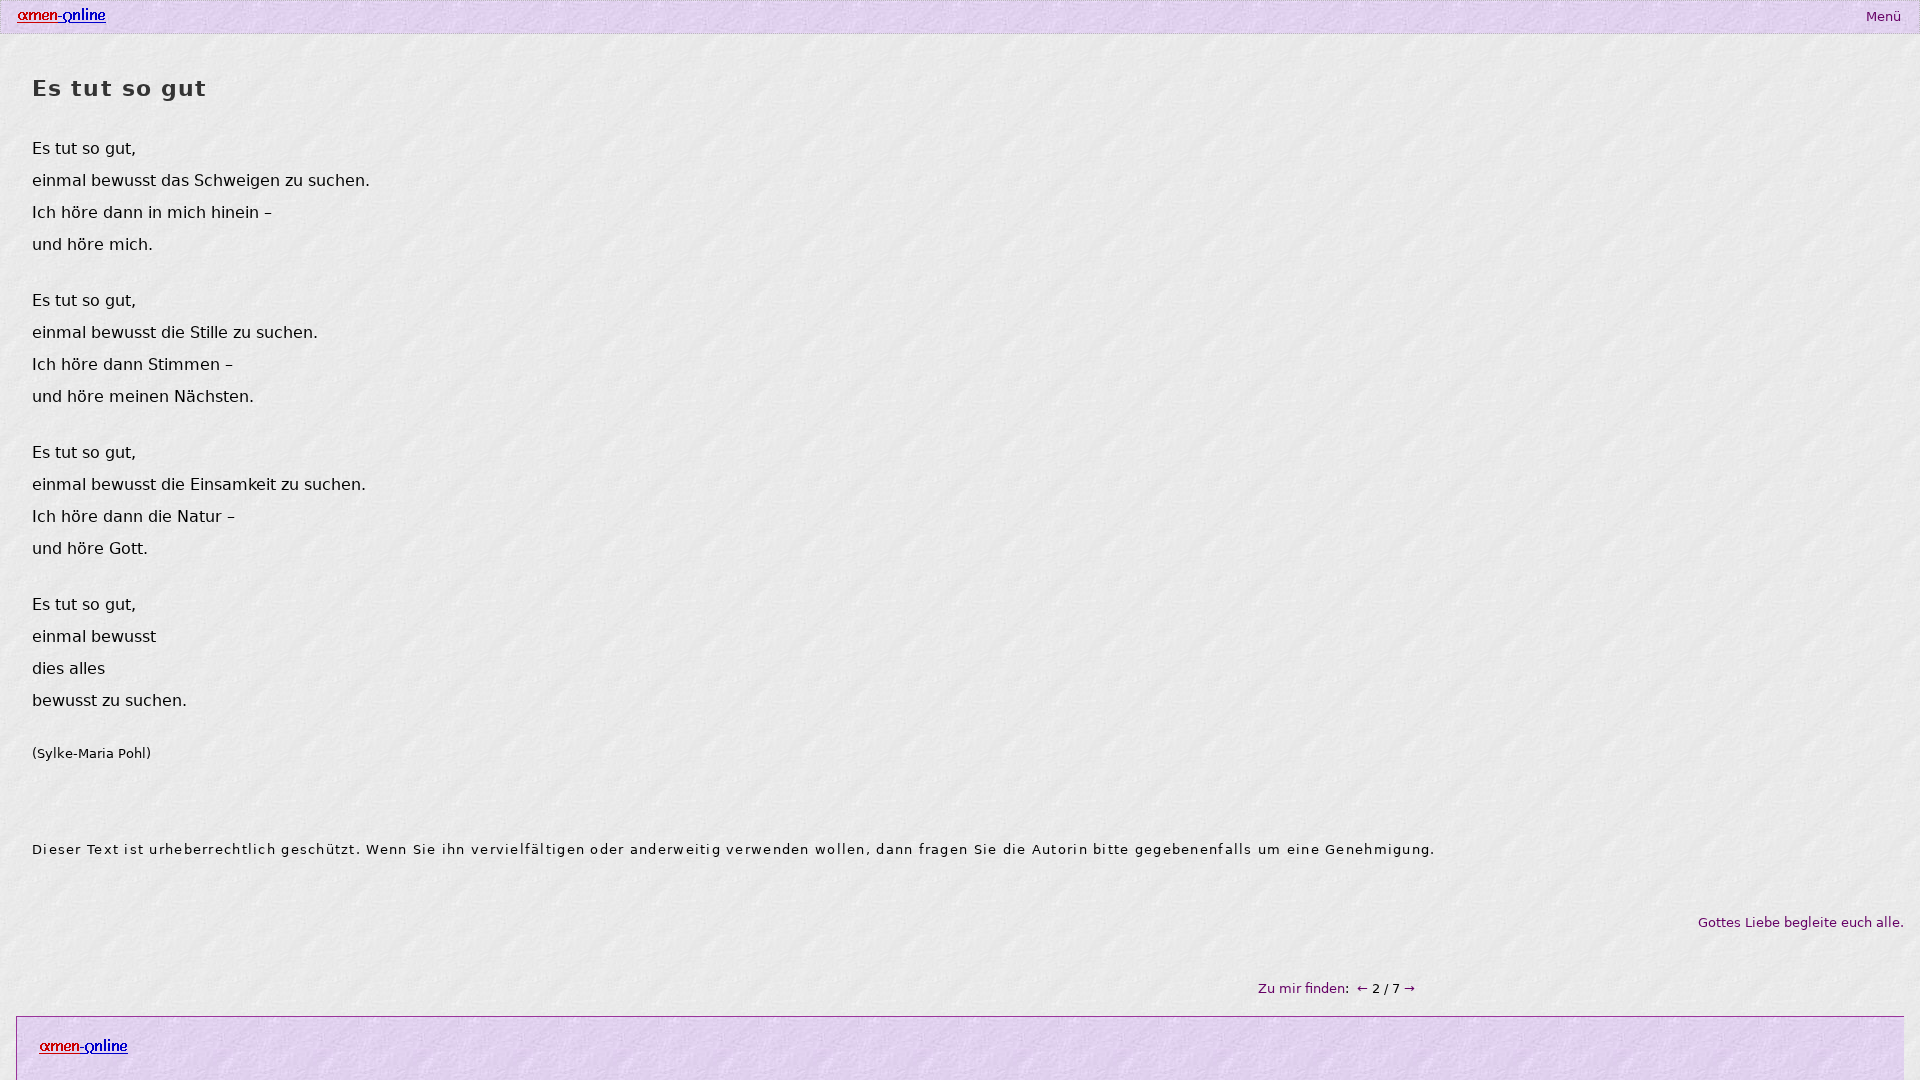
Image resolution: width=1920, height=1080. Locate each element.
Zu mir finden (1301, 988)
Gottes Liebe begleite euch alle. (1801, 922)
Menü (1883, 16)
